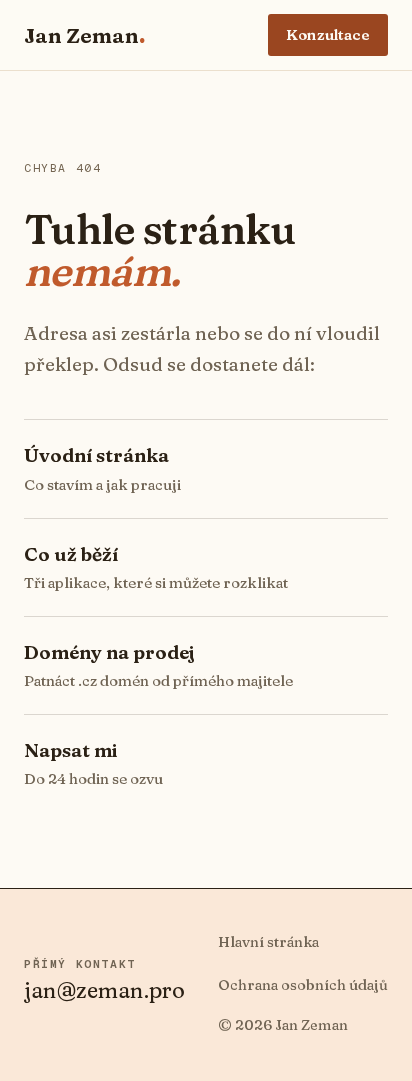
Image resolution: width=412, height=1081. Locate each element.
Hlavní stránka (268, 942)
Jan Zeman (84, 35)
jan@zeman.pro (104, 990)
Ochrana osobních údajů (303, 985)
